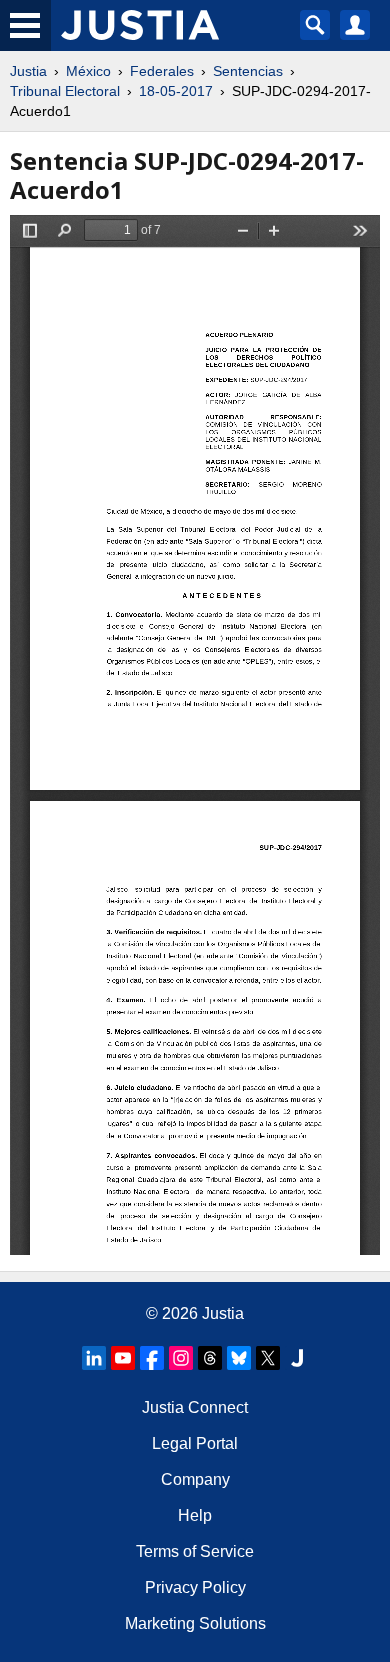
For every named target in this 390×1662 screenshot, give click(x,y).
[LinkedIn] (94, 1358)
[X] (268, 1358)
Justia (28, 71)
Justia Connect (195, 1407)
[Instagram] (181, 1358)
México (88, 71)
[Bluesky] (239, 1358)
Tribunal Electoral (65, 91)
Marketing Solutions (195, 1623)
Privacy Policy (195, 1587)
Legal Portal (195, 1443)
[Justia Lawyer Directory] (297, 1358)
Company (195, 1479)
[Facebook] (152, 1358)
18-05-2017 (176, 91)
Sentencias (248, 71)
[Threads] (210, 1358)
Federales (162, 71)
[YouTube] (123, 1358)
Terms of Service (195, 1551)
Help (195, 1515)
